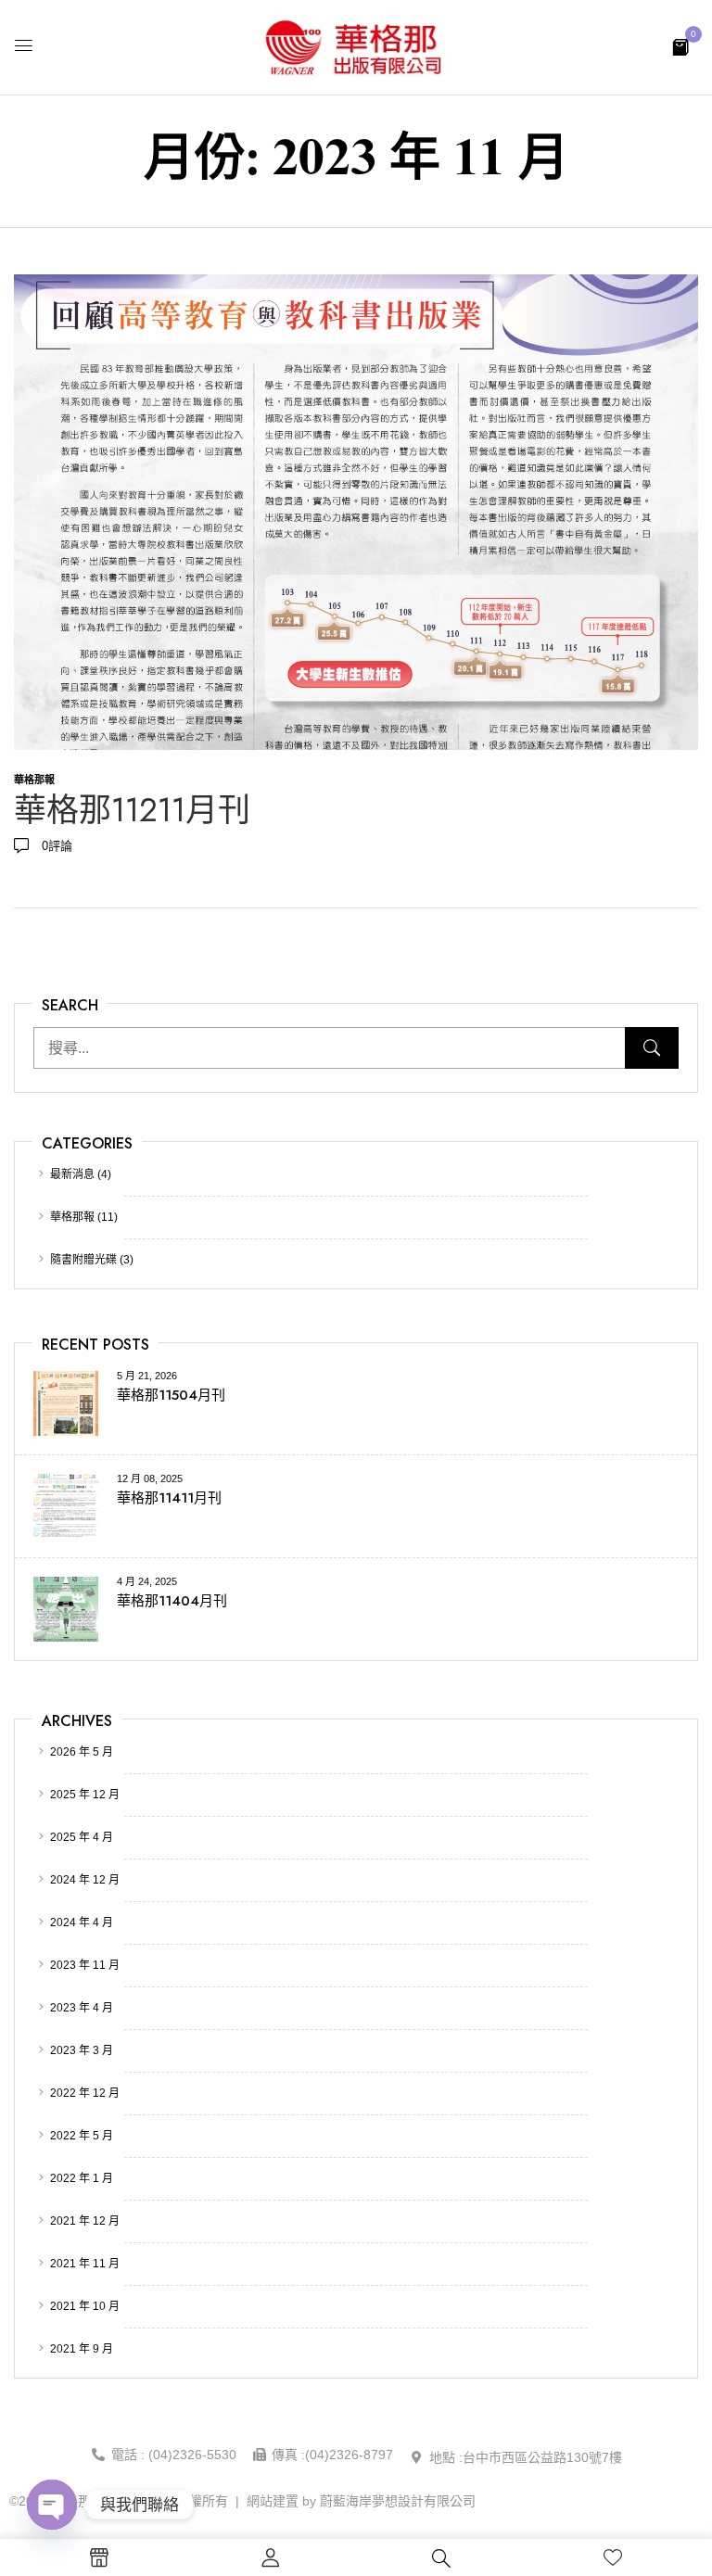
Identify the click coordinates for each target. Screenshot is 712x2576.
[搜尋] (652, 1048)
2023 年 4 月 (82, 2008)
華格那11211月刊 (132, 810)
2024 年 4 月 (82, 1922)
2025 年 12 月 (85, 1795)
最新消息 (72, 1174)
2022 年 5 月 (82, 2136)
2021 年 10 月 (85, 2306)
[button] (680, 46)
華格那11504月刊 (171, 1395)
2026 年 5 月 (82, 1752)
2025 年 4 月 (82, 1837)
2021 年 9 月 (82, 2349)
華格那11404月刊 (172, 1601)
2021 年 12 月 (85, 2221)
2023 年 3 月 (82, 2050)
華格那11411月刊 (169, 1498)
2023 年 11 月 (85, 1965)
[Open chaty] (52, 2505)
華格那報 (72, 1217)
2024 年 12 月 (85, 1880)
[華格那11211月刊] (356, 284)
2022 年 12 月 (85, 2093)
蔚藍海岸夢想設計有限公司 (398, 2501)
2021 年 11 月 (85, 2264)
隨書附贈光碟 (83, 1260)
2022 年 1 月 (82, 2178)
